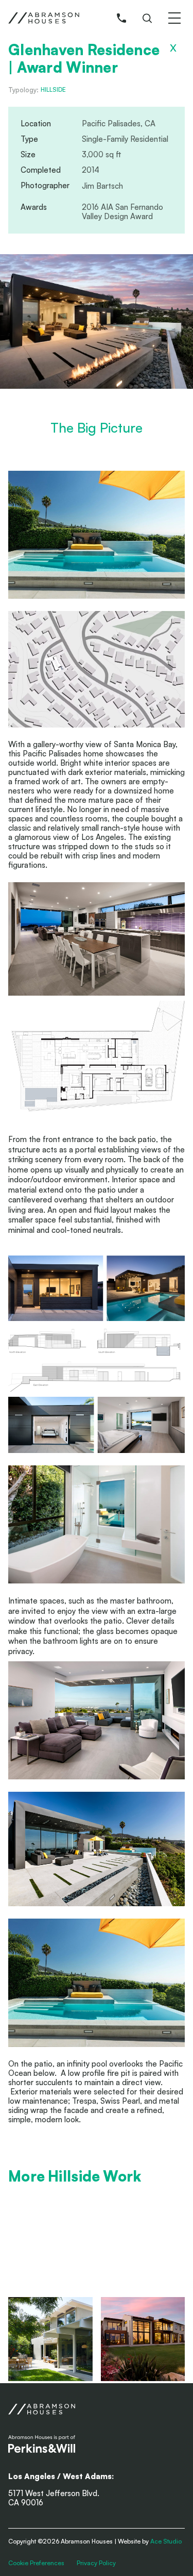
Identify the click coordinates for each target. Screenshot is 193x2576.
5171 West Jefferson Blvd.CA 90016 (54, 2498)
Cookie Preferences (36, 2563)
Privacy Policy (96, 2563)
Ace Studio (166, 2541)
